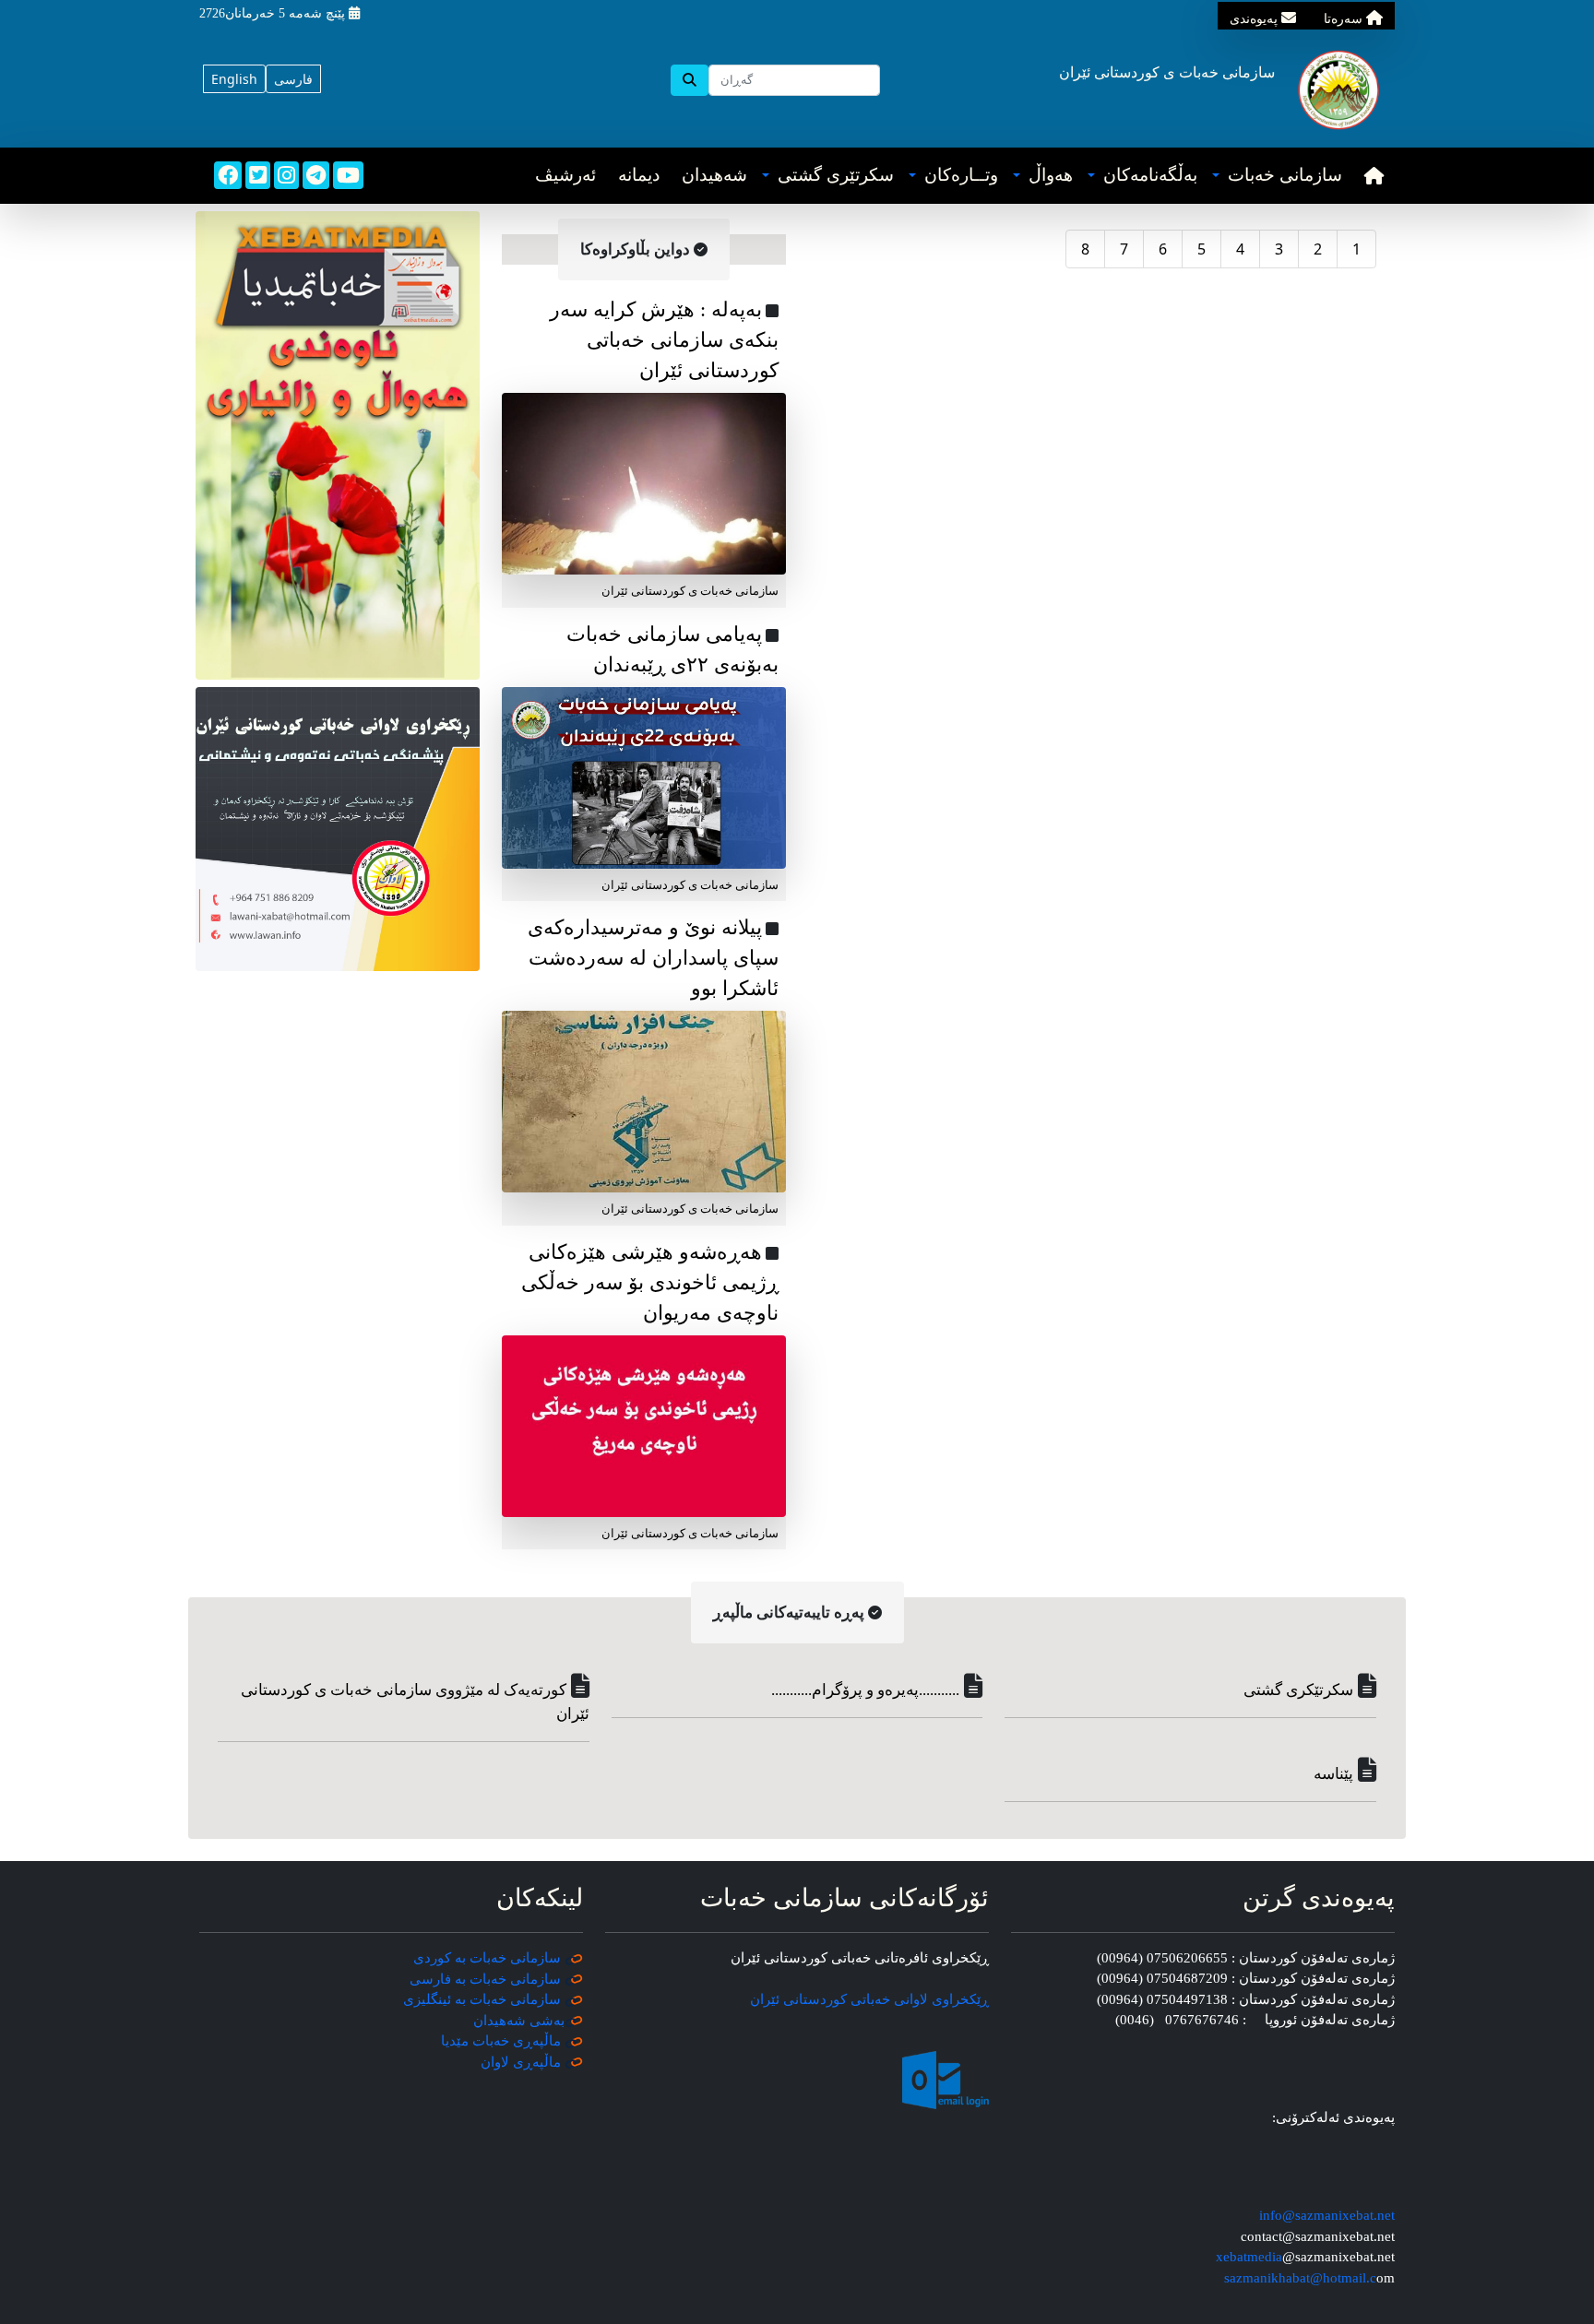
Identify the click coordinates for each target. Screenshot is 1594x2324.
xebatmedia (1249, 2257)
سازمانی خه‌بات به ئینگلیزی (482, 1999)
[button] (1277, 176)
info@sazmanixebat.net (1327, 2215)
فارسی (293, 79)
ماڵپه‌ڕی (535, 2062)
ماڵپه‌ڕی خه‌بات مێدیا (503, 2041)
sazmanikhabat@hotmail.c (1300, 2278)
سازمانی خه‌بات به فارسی (485, 1979)
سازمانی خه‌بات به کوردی (487, 1958)
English (234, 79)
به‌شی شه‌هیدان (519, 2021)
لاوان (495, 2062)
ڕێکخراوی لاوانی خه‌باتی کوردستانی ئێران (869, 1999)
